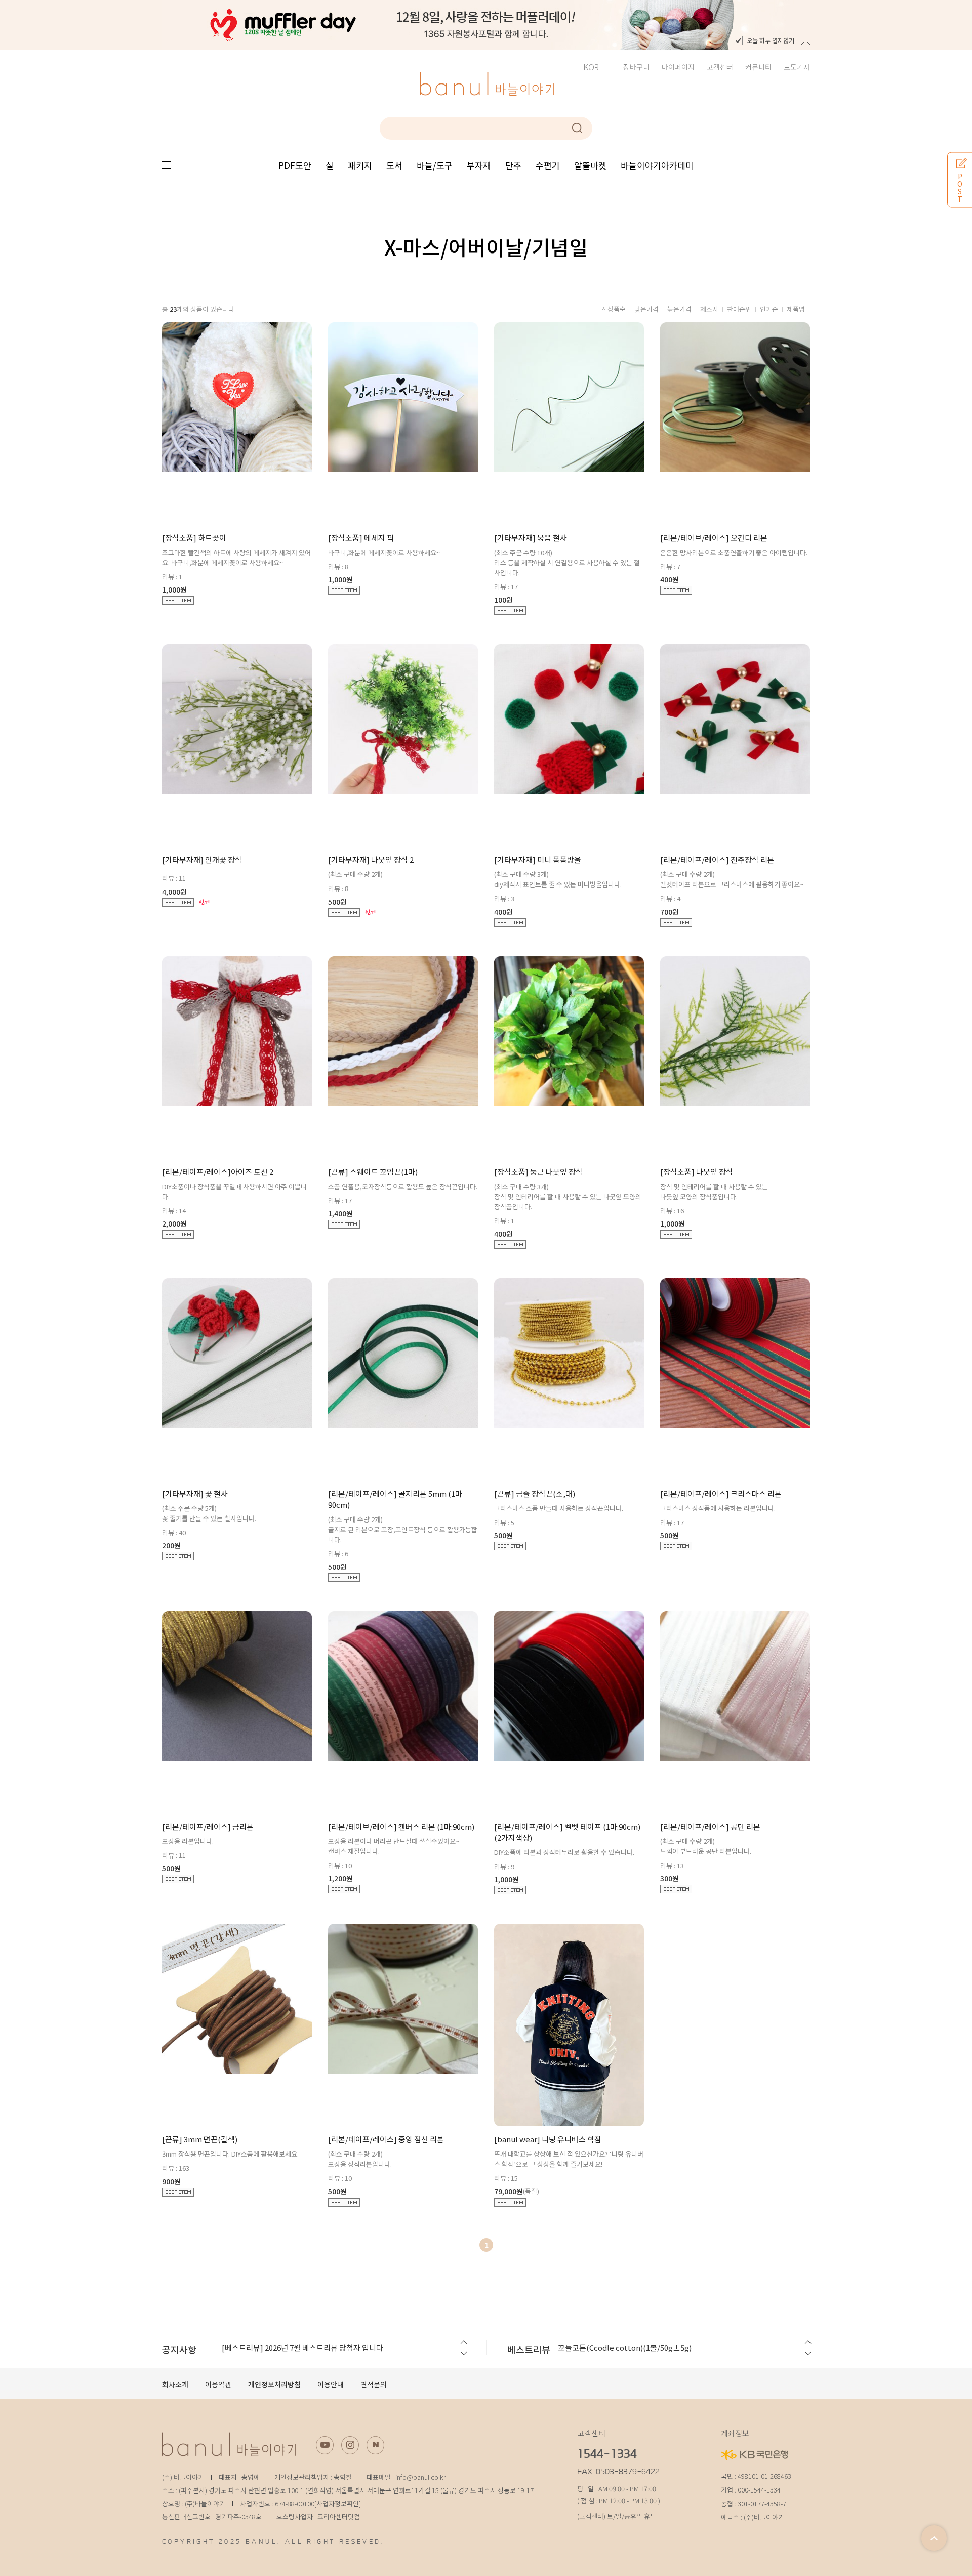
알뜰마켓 (590, 165)
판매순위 (739, 309)
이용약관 (218, 2384)
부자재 (479, 165)
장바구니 (636, 67)
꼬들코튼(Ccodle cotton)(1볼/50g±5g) (625, 2348)
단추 (513, 165)
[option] (486, 25)
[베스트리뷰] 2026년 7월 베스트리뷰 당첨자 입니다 (302, 2348)
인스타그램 (350, 2445)
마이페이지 (678, 67)
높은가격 (679, 309)
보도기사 (797, 67)
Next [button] (463, 2354)
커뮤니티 (758, 67)
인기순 (769, 309)
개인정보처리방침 (274, 2384)
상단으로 (934, 2538)
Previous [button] (463, 2342)
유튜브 (325, 2445)
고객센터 (720, 67)
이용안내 (331, 2384)
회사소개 (175, 2384)
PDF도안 (295, 165)
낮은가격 (646, 309)
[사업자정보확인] (338, 2503)
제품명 (796, 309)
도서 (394, 165)
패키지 (360, 165)
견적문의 (374, 2384)
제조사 (709, 309)
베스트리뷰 (529, 2349)
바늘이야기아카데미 (657, 165)
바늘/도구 (435, 165)
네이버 (375, 2445)
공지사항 (179, 2349)
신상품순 (614, 309)
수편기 (548, 165)
